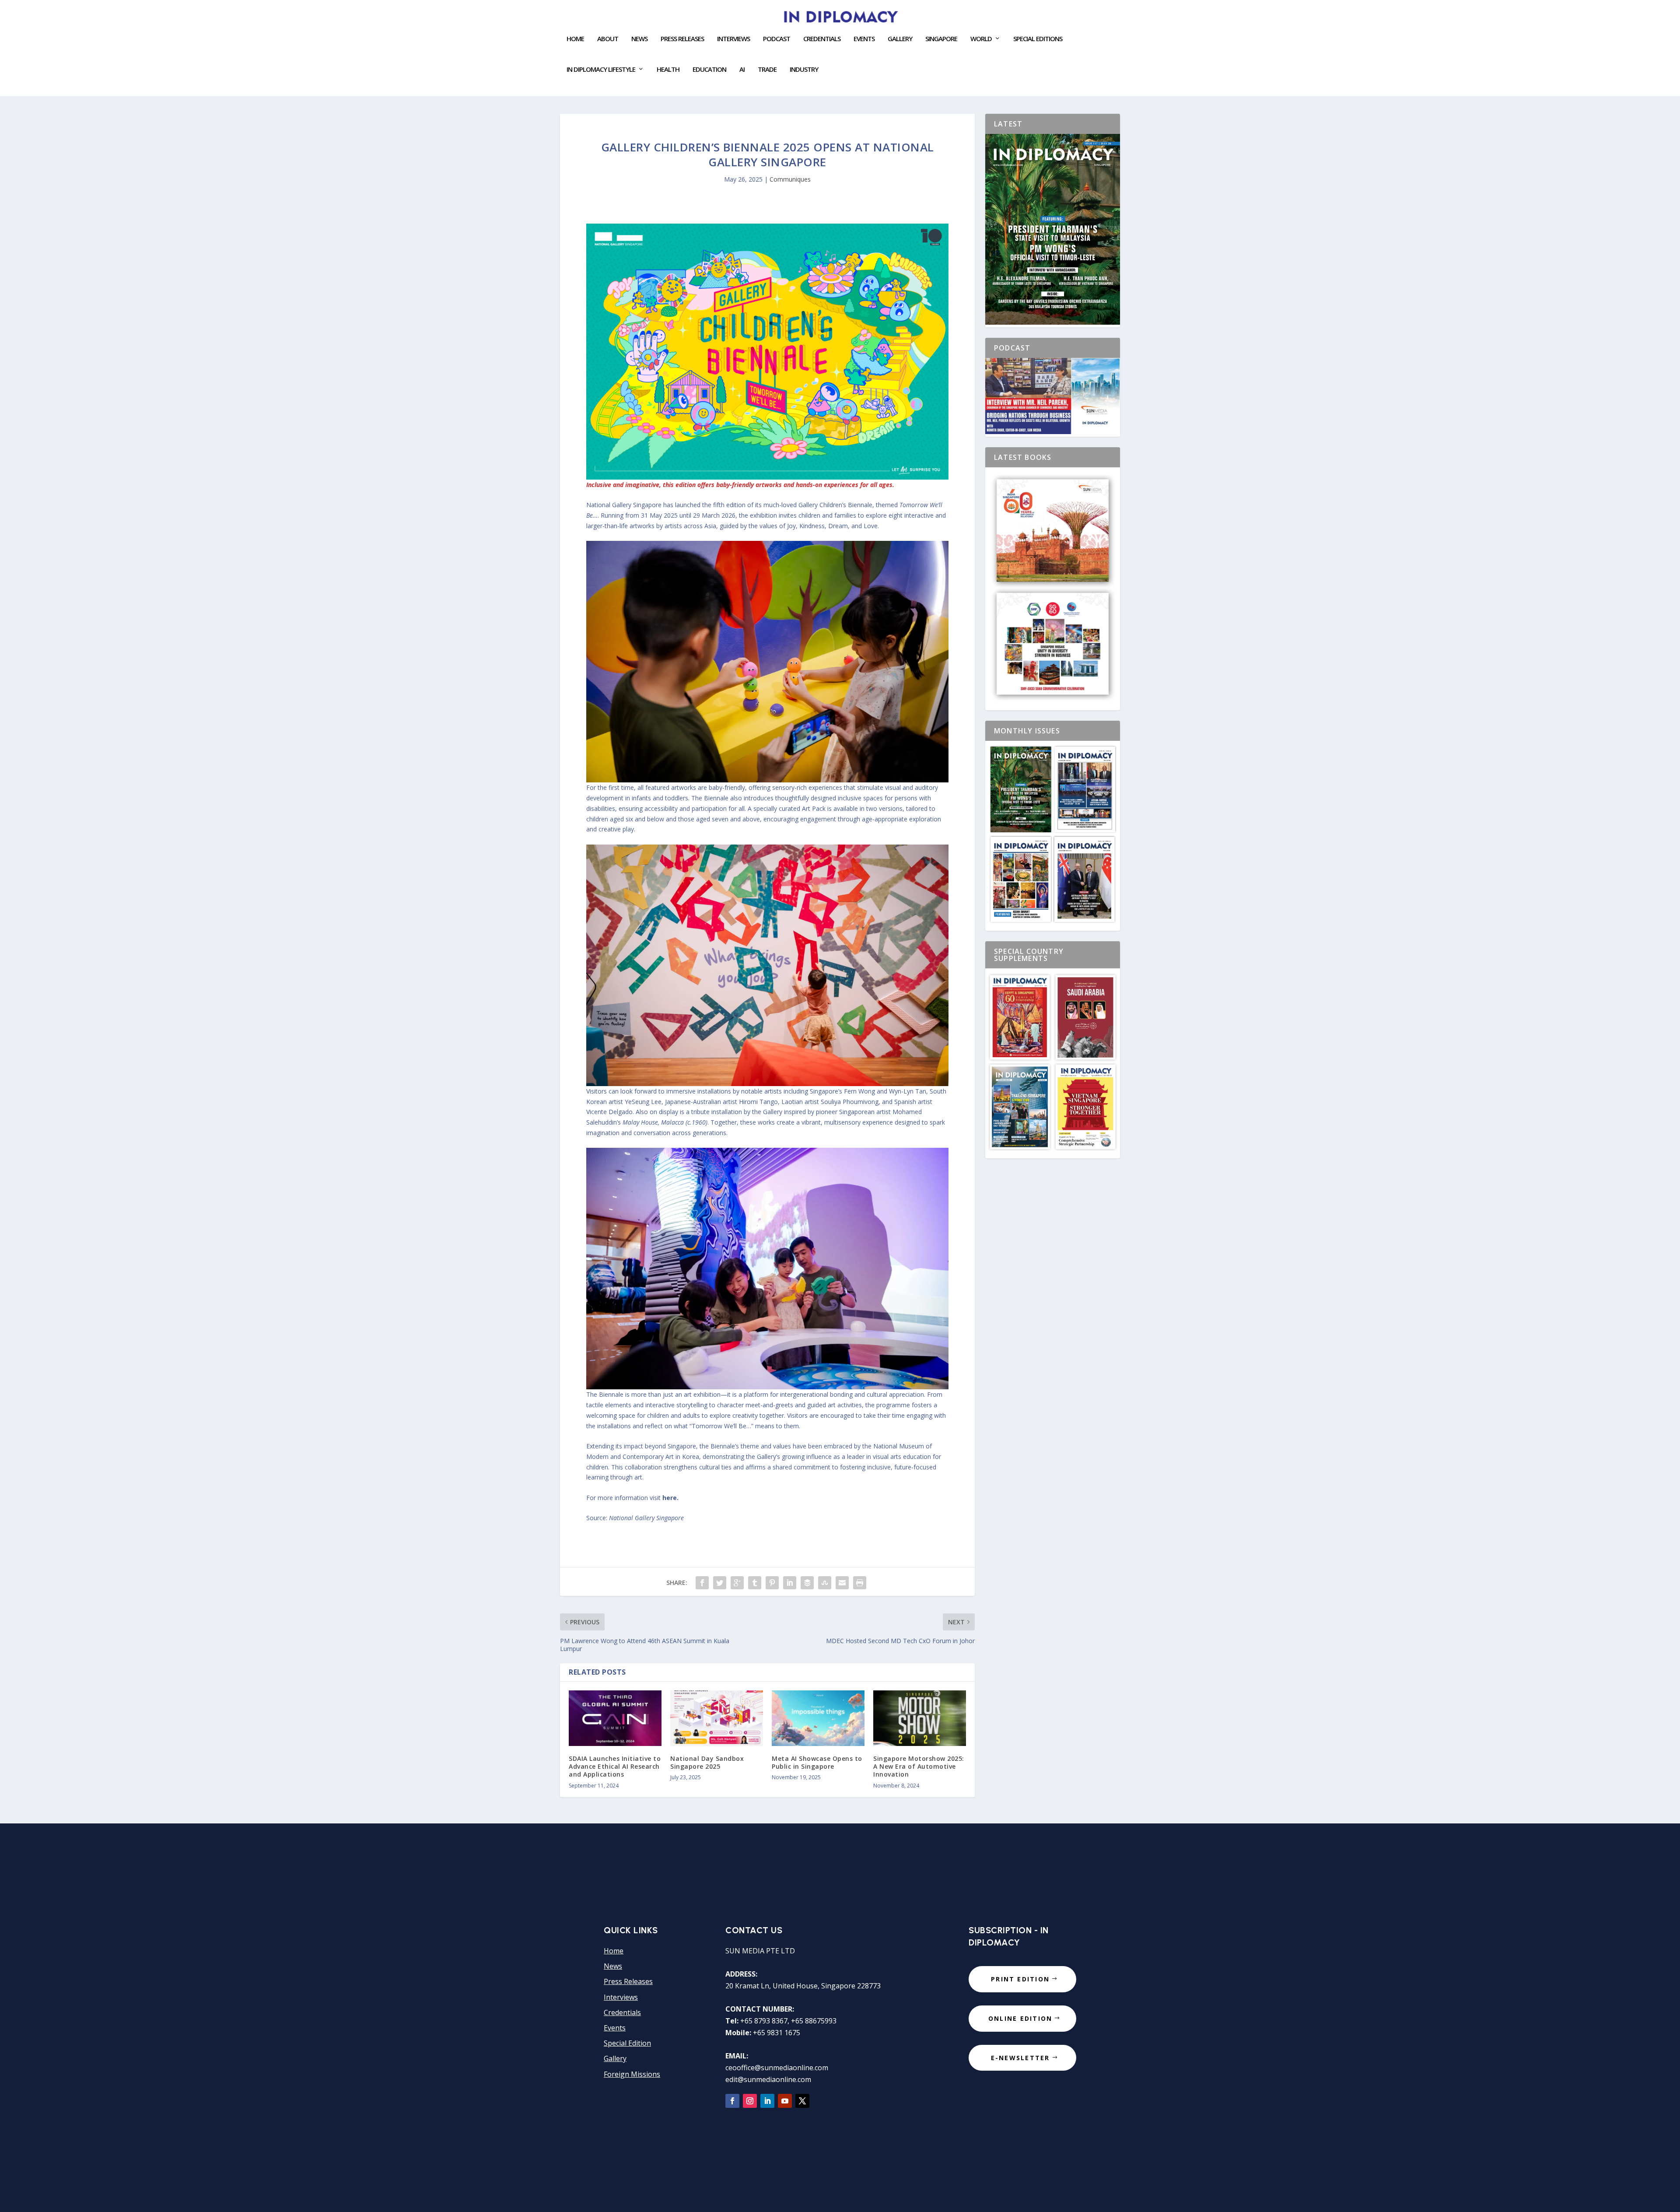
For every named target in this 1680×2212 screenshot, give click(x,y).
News (639, 39)
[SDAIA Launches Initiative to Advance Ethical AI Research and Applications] (615, 1718)
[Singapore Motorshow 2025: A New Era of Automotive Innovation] (920, 1718)
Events (615, 2028)
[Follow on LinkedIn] (767, 2101)
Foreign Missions (632, 2074)
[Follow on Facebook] (732, 2101)
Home (575, 39)
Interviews (733, 39)
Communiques (790, 179)
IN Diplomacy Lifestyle (601, 70)
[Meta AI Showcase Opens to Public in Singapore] (818, 1718)
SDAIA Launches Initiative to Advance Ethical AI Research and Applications (615, 1766)
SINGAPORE (941, 39)
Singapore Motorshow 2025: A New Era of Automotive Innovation (919, 1766)
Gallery (900, 39)
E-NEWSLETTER (1020, 2058)
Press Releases (682, 39)
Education (709, 70)
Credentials (822, 39)
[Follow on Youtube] (785, 2101)
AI (742, 70)
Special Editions (1038, 39)
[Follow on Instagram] (750, 2101)
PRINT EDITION (1020, 1979)
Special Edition (627, 2043)
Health (668, 70)
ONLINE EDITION (1020, 2018)
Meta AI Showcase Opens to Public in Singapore (818, 1762)
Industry (804, 70)
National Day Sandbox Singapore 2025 (707, 1762)
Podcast (777, 39)
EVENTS (864, 39)
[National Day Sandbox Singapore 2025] (717, 1718)
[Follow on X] (802, 2101)
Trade (767, 70)
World (981, 39)
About (608, 39)
